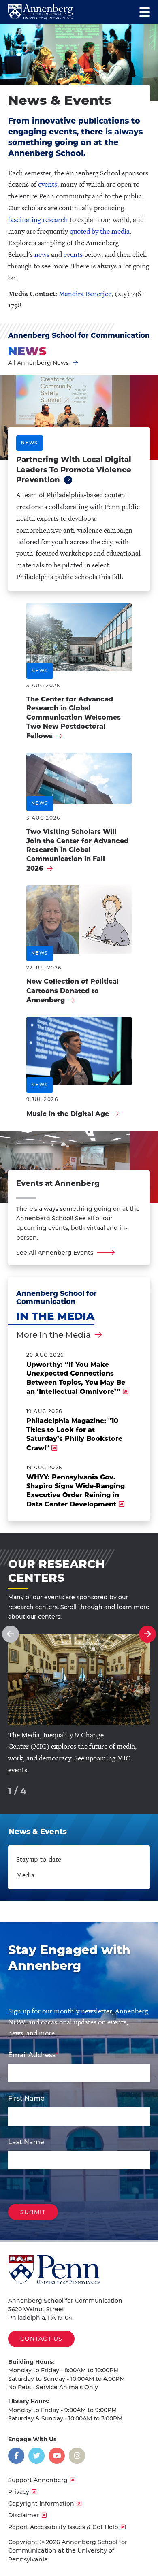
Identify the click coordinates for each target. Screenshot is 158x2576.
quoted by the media (100, 231)
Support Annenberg (38, 2480)
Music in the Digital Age (68, 1114)
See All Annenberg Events (55, 1253)
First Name (26, 2098)
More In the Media (53, 1335)
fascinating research (38, 219)
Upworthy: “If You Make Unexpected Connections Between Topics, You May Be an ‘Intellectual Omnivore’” (76, 1378)
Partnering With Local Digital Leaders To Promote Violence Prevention (74, 470)
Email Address (32, 2055)
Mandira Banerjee (85, 294)
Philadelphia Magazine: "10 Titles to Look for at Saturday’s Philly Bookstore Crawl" (74, 1434)
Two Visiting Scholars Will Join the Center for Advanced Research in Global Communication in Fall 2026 (77, 850)
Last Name (26, 2142)
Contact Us (41, 2339)
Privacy (19, 2492)
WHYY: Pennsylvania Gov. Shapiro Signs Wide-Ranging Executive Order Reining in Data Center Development (76, 1491)
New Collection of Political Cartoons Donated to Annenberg (73, 991)
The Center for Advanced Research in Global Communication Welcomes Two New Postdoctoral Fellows (74, 718)
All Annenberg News (38, 363)
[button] (11, 1634)
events (48, 184)
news (42, 254)
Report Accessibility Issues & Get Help (63, 2527)
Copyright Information (41, 2504)
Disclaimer (24, 2515)
